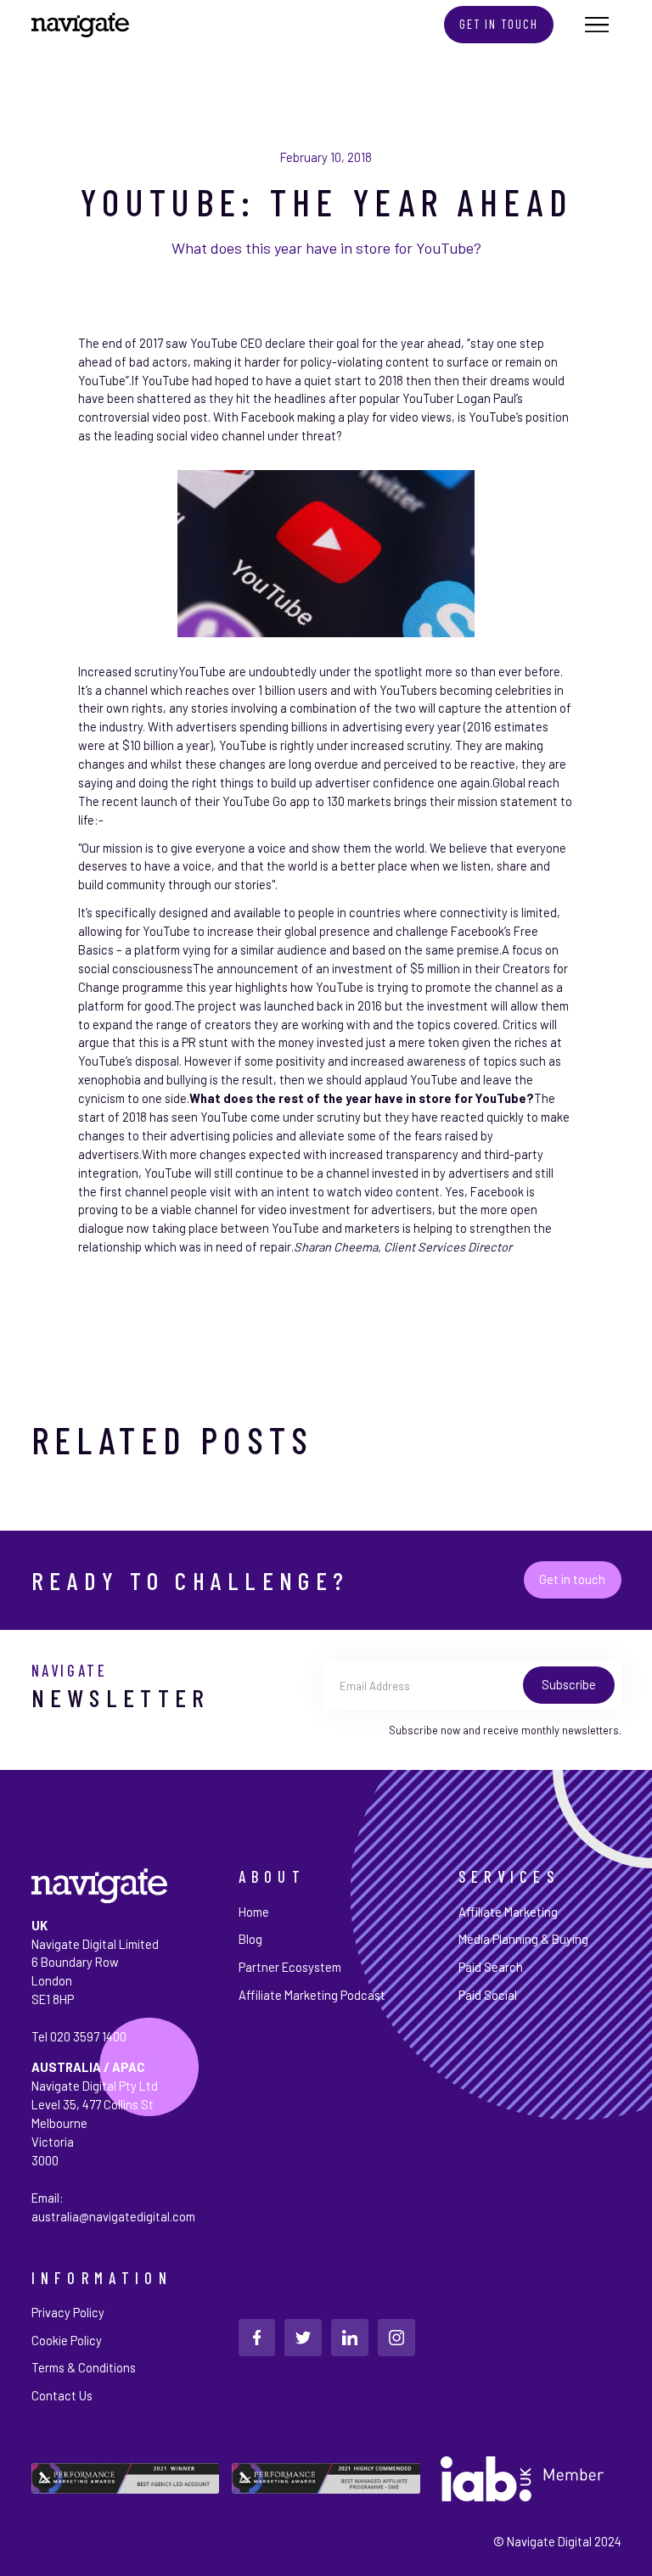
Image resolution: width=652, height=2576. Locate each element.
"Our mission (110, 848)
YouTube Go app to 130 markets (307, 801)
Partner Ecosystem (290, 1967)
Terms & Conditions (84, 2367)
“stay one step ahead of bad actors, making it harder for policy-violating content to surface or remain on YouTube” (318, 361)
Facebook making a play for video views (346, 417)
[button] (597, 24)
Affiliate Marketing (508, 1912)
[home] (80, 25)
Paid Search (491, 1967)
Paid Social (488, 1995)
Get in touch (572, 1579)
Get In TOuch (499, 24)
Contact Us (62, 2395)
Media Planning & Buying (523, 1939)
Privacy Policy (68, 2312)
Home (254, 1912)
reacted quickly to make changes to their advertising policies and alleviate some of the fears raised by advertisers (324, 1135)
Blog (250, 1939)
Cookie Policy (67, 2340)
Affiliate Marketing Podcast (312, 1995)
